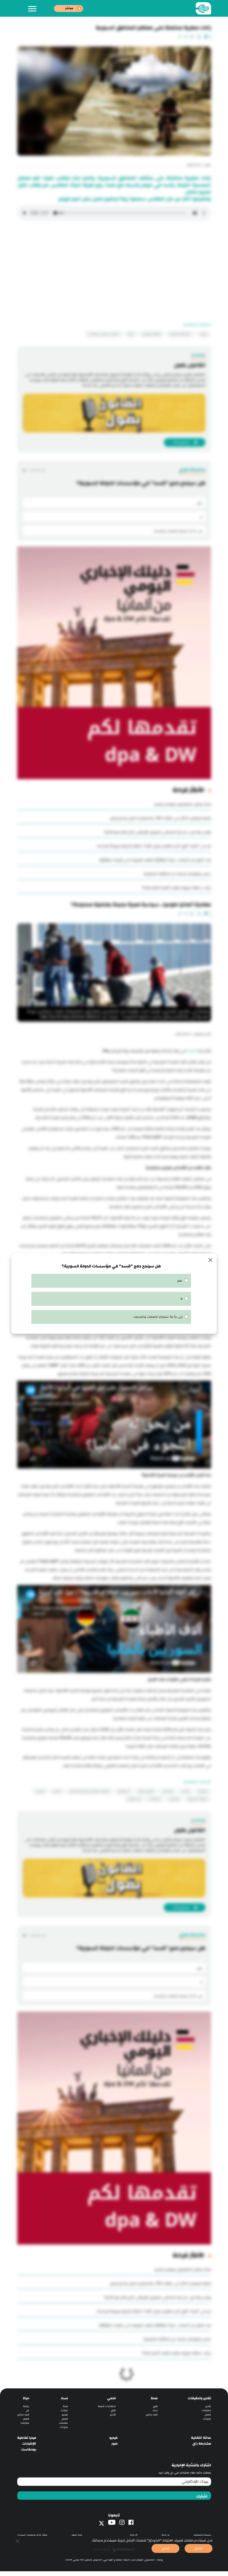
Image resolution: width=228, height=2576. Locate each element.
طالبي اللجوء (146, 1789)
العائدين (174, 1796)
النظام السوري (152, 334)
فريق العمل (77, 2532)
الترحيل (40, 1789)
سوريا (204, 334)
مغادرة (203, 1789)
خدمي (111, 2395)
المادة (191, 1051)
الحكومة (124, 1789)
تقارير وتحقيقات (199, 2395)
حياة (26, 2395)
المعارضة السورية (180, 334)
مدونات (207, 2416)
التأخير (57, 1789)
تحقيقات (206, 2408)
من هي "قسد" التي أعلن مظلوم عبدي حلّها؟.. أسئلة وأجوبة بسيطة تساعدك (154, 846)
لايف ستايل (152, 2412)
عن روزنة (166, 2532)
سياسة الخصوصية (202, 2532)
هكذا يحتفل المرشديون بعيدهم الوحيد (183, 804)
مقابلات (63, 2420)
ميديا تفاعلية (27, 2435)
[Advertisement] (114, 274)
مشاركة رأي (202, 2441)
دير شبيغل (134, 1796)
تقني (113, 2408)
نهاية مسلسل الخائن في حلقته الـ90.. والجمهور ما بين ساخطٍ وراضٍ (160, 818)
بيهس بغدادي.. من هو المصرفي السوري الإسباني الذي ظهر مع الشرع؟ (158, 832)
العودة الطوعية (198, 1796)
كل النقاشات (37, 470)
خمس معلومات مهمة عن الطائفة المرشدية (177, 874)
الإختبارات (29, 2441)
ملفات (64, 2408)
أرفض (165, 2548)
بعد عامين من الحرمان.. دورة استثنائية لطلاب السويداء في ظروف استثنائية (155, 860)
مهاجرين (168, 1789)
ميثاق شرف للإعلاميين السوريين (32, 2532)
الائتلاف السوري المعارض (104, 334)
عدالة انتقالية (201, 2435)
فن (28, 2408)
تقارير (208, 2404)
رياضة (26, 2404)
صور (115, 2441)
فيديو (65, 2412)
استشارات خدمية (107, 2404)
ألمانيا (186, 1789)
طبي (155, 2404)
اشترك (202, 2494)
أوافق (199, 2548)
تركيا (131, 334)
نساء (155, 2408)
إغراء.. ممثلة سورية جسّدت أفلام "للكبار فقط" (176, 888)
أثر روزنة (134, 2532)
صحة (154, 2395)
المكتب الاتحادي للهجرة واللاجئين (89, 1789)
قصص (208, 2412)
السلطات (155, 1796)
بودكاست (29, 2447)
